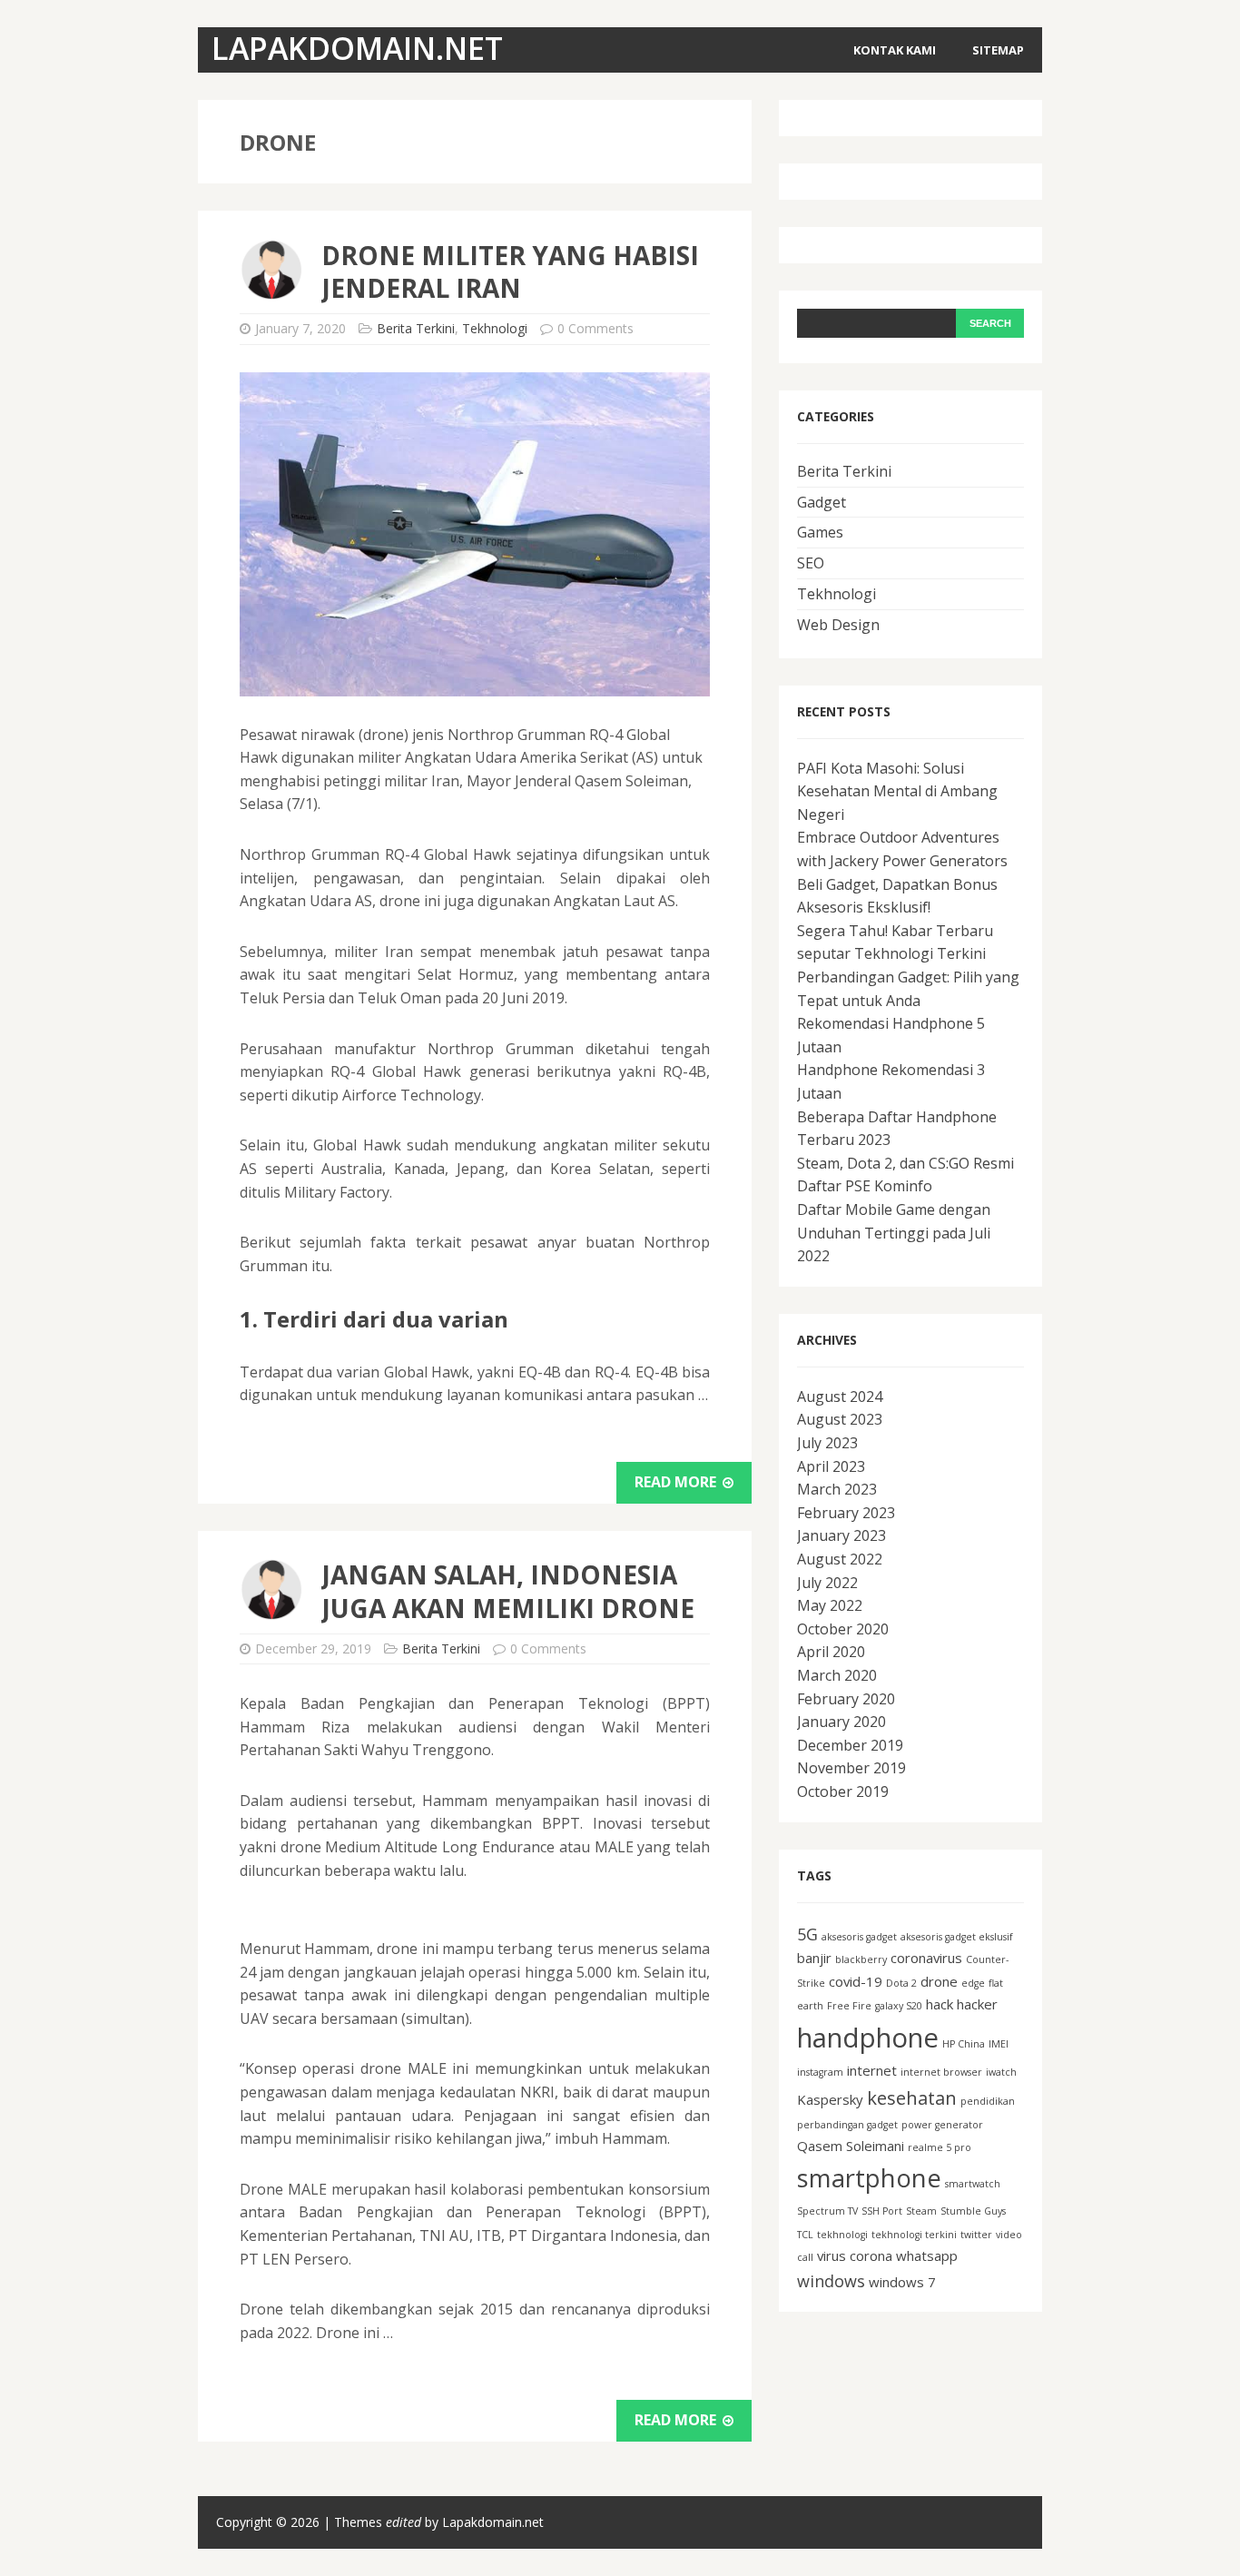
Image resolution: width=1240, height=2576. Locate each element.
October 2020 (843, 1629)
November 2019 (851, 1768)
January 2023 (841, 1535)
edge (973, 1983)
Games (820, 532)
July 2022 (827, 1583)
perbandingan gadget (847, 2125)
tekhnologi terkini (914, 2235)
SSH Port (882, 2211)
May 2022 (830, 1605)
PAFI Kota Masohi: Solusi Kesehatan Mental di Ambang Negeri (897, 791)
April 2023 (831, 1466)
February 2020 (846, 1699)
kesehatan (912, 2097)
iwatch (1001, 2072)
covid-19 (856, 1981)
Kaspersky (830, 2099)
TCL (805, 2235)
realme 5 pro (940, 2147)
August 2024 (840, 1397)
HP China (964, 2044)
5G (807, 1934)
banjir (814, 1958)
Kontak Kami (895, 50)
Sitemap (998, 50)
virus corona (855, 2255)
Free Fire (849, 2006)
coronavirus (926, 1958)
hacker (977, 2004)
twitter (976, 2235)
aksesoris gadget (859, 1937)
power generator (942, 2125)
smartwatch (973, 2184)
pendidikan (988, 2101)
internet (872, 2070)
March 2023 (837, 1489)
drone (939, 1981)
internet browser (941, 2072)
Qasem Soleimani (851, 2146)
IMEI (999, 2044)
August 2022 (840, 1559)
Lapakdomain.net (493, 2522)
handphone (868, 2038)
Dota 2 (901, 1983)
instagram (820, 2072)
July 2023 (827, 1443)
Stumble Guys (973, 2211)
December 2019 (850, 1745)
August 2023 (840, 1419)
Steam (921, 2211)
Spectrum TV (827, 2211)
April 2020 (831, 1652)
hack (940, 2004)
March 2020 (837, 1675)
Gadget (822, 502)
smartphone (869, 2178)
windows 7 (902, 2282)
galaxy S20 (899, 2006)
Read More (677, 1482)
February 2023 (846, 1513)
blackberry (861, 1959)
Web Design (838, 625)
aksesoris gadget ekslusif (957, 1937)
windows (831, 2281)
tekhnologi (842, 2235)
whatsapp (927, 2255)
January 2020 (841, 1722)
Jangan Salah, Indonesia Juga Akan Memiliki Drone (508, 1591)
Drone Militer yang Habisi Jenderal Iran (510, 271)
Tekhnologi (495, 328)
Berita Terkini (416, 328)
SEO (811, 563)
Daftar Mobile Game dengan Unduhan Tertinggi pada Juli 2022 (894, 1233)
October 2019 (843, 1791)
